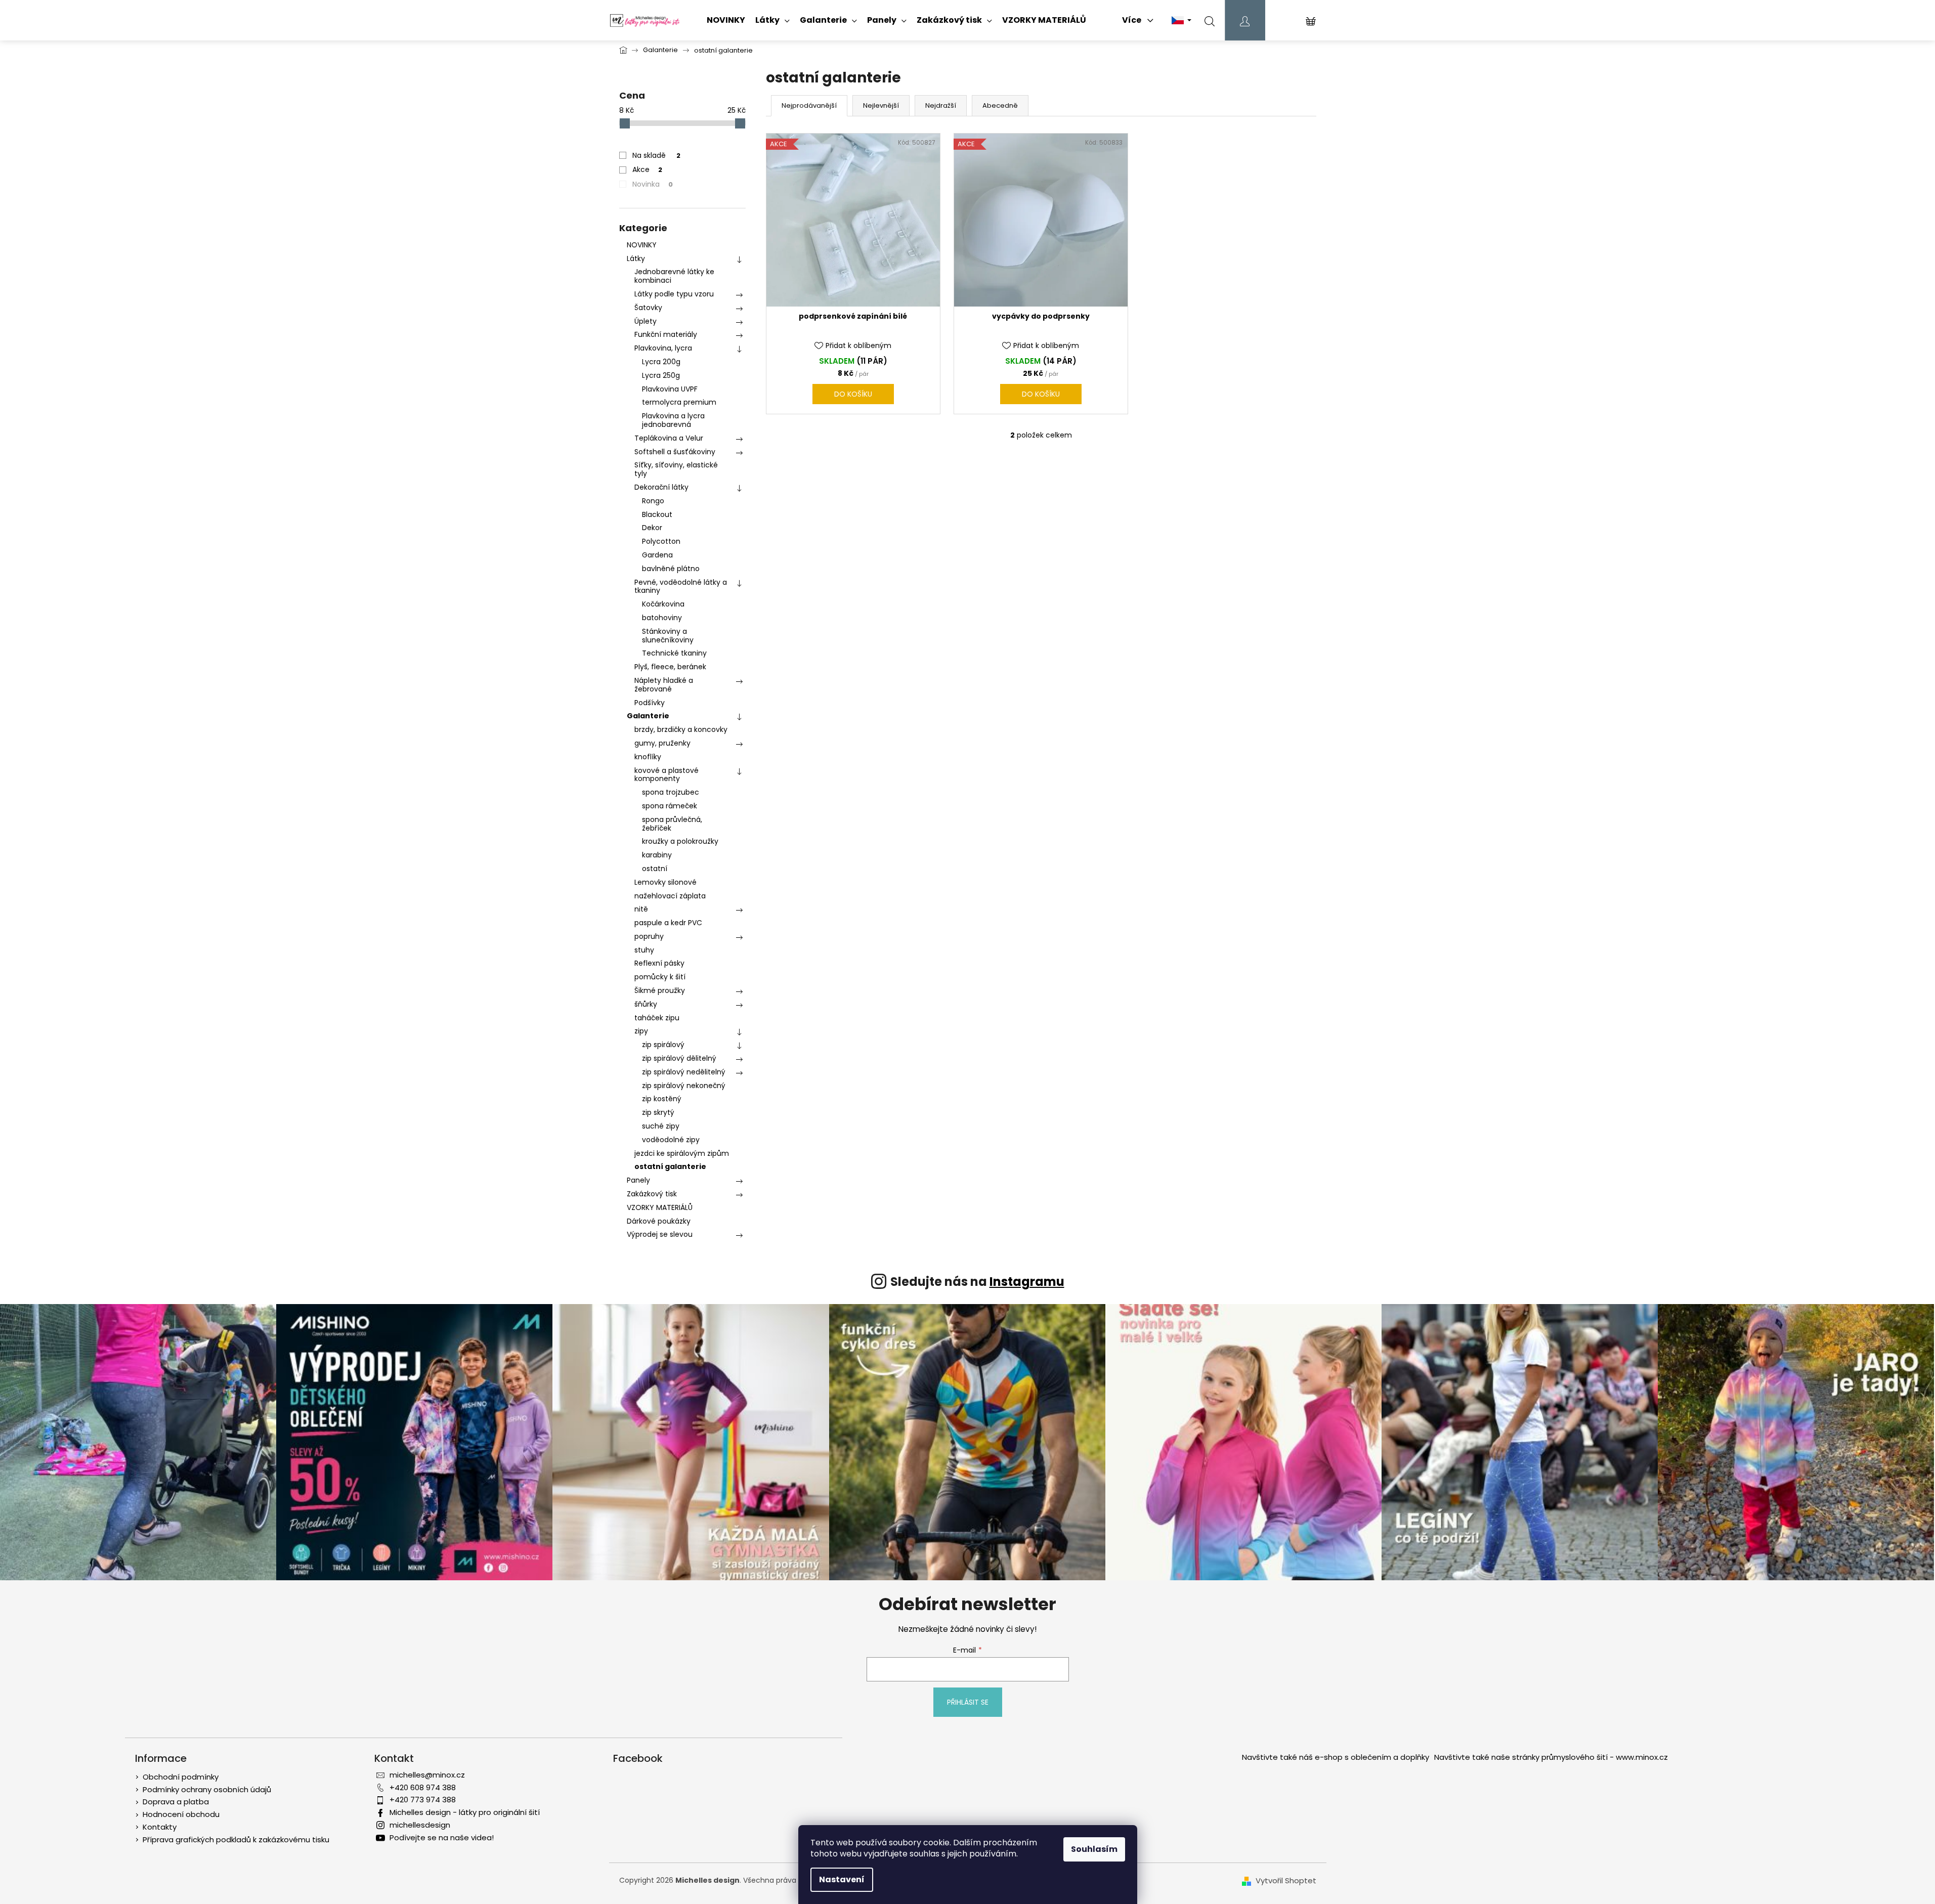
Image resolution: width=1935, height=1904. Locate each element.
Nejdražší (941, 105)
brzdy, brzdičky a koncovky (681, 729)
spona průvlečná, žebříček (672, 824)
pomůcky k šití (660, 977)
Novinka (653, 184)
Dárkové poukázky (659, 1221)
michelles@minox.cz (427, 1775)
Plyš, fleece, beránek (670, 667)
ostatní (655, 869)
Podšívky (650, 703)
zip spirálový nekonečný (684, 1086)
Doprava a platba (176, 1802)
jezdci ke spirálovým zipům (682, 1153)
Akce (647, 169)
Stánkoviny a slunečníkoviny (668, 636)
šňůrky (646, 1004)
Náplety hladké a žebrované (664, 685)
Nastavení (842, 1879)
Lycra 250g (661, 375)
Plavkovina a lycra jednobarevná (673, 420)
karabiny (657, 855)
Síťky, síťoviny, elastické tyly (676, 469)
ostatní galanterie (670, 1166)
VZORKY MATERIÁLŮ (660, 1207)
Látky (636, 258)
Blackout (657, 514)
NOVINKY (642, 245)
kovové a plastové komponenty (666, 775)
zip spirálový (663, 1045)
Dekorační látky (661, 487)
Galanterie (648, 716)
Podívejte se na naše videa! (442, 1837)
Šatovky (648, 308)
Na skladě (656, 155)
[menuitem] (726, 20)
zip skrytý (658, 1112)
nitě (641, 909)
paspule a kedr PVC (668, 923)
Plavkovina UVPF (670, 389)
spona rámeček (670, 806)
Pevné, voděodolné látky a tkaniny (681, 587)
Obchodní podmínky (181, 1777)
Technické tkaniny (674, 653)
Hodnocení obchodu (181, 1814)
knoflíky (648, 757)
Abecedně (1000, 105)
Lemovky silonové (665, 882)
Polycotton (661, 541)
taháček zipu (657, 1018)
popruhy (649, 936)
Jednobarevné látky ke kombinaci (674, 276)
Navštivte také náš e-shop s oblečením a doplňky (1336, 1757)
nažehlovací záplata (670, 896)
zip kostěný (662, 1099)
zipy (641, 1031)
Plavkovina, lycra (663, 348)
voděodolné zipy (671, 1140)
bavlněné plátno (671, 569)
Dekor (652, 528)
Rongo (653, 501)
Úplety (646, 321)
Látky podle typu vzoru (674, 294)
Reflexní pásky (659, 963)
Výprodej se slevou (660, 1234)
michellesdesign (420, 1825)
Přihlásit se (968, 1702)
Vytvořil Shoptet (1286, 1881)
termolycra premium (679, 402)
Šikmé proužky (660, 990)
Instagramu (1027, 1282)
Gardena (657, 555)
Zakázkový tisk (652, 1194)
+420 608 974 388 (423, 1787)
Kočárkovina (663, 604)
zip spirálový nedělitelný (684, 1072)
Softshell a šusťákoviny (675, 452)
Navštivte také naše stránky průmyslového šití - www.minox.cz (1551, 1757)
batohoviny (662, 618)
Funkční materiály (666, 334)
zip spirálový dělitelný (679, 1058)
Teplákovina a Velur (669, 438)
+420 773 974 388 (423, 1800)
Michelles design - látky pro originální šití (465, 1812)
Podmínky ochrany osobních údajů (207, 1789)
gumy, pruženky (662, 743)
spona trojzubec (671, 792)
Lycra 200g (661, 362)
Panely (638, 1180)
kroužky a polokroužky (680, 841)
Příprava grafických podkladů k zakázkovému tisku (236, 1840)
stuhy (644, 950)
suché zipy (661, 1126)
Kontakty (160, 1827)
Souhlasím (1094, 1849)
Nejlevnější (881, 105)
